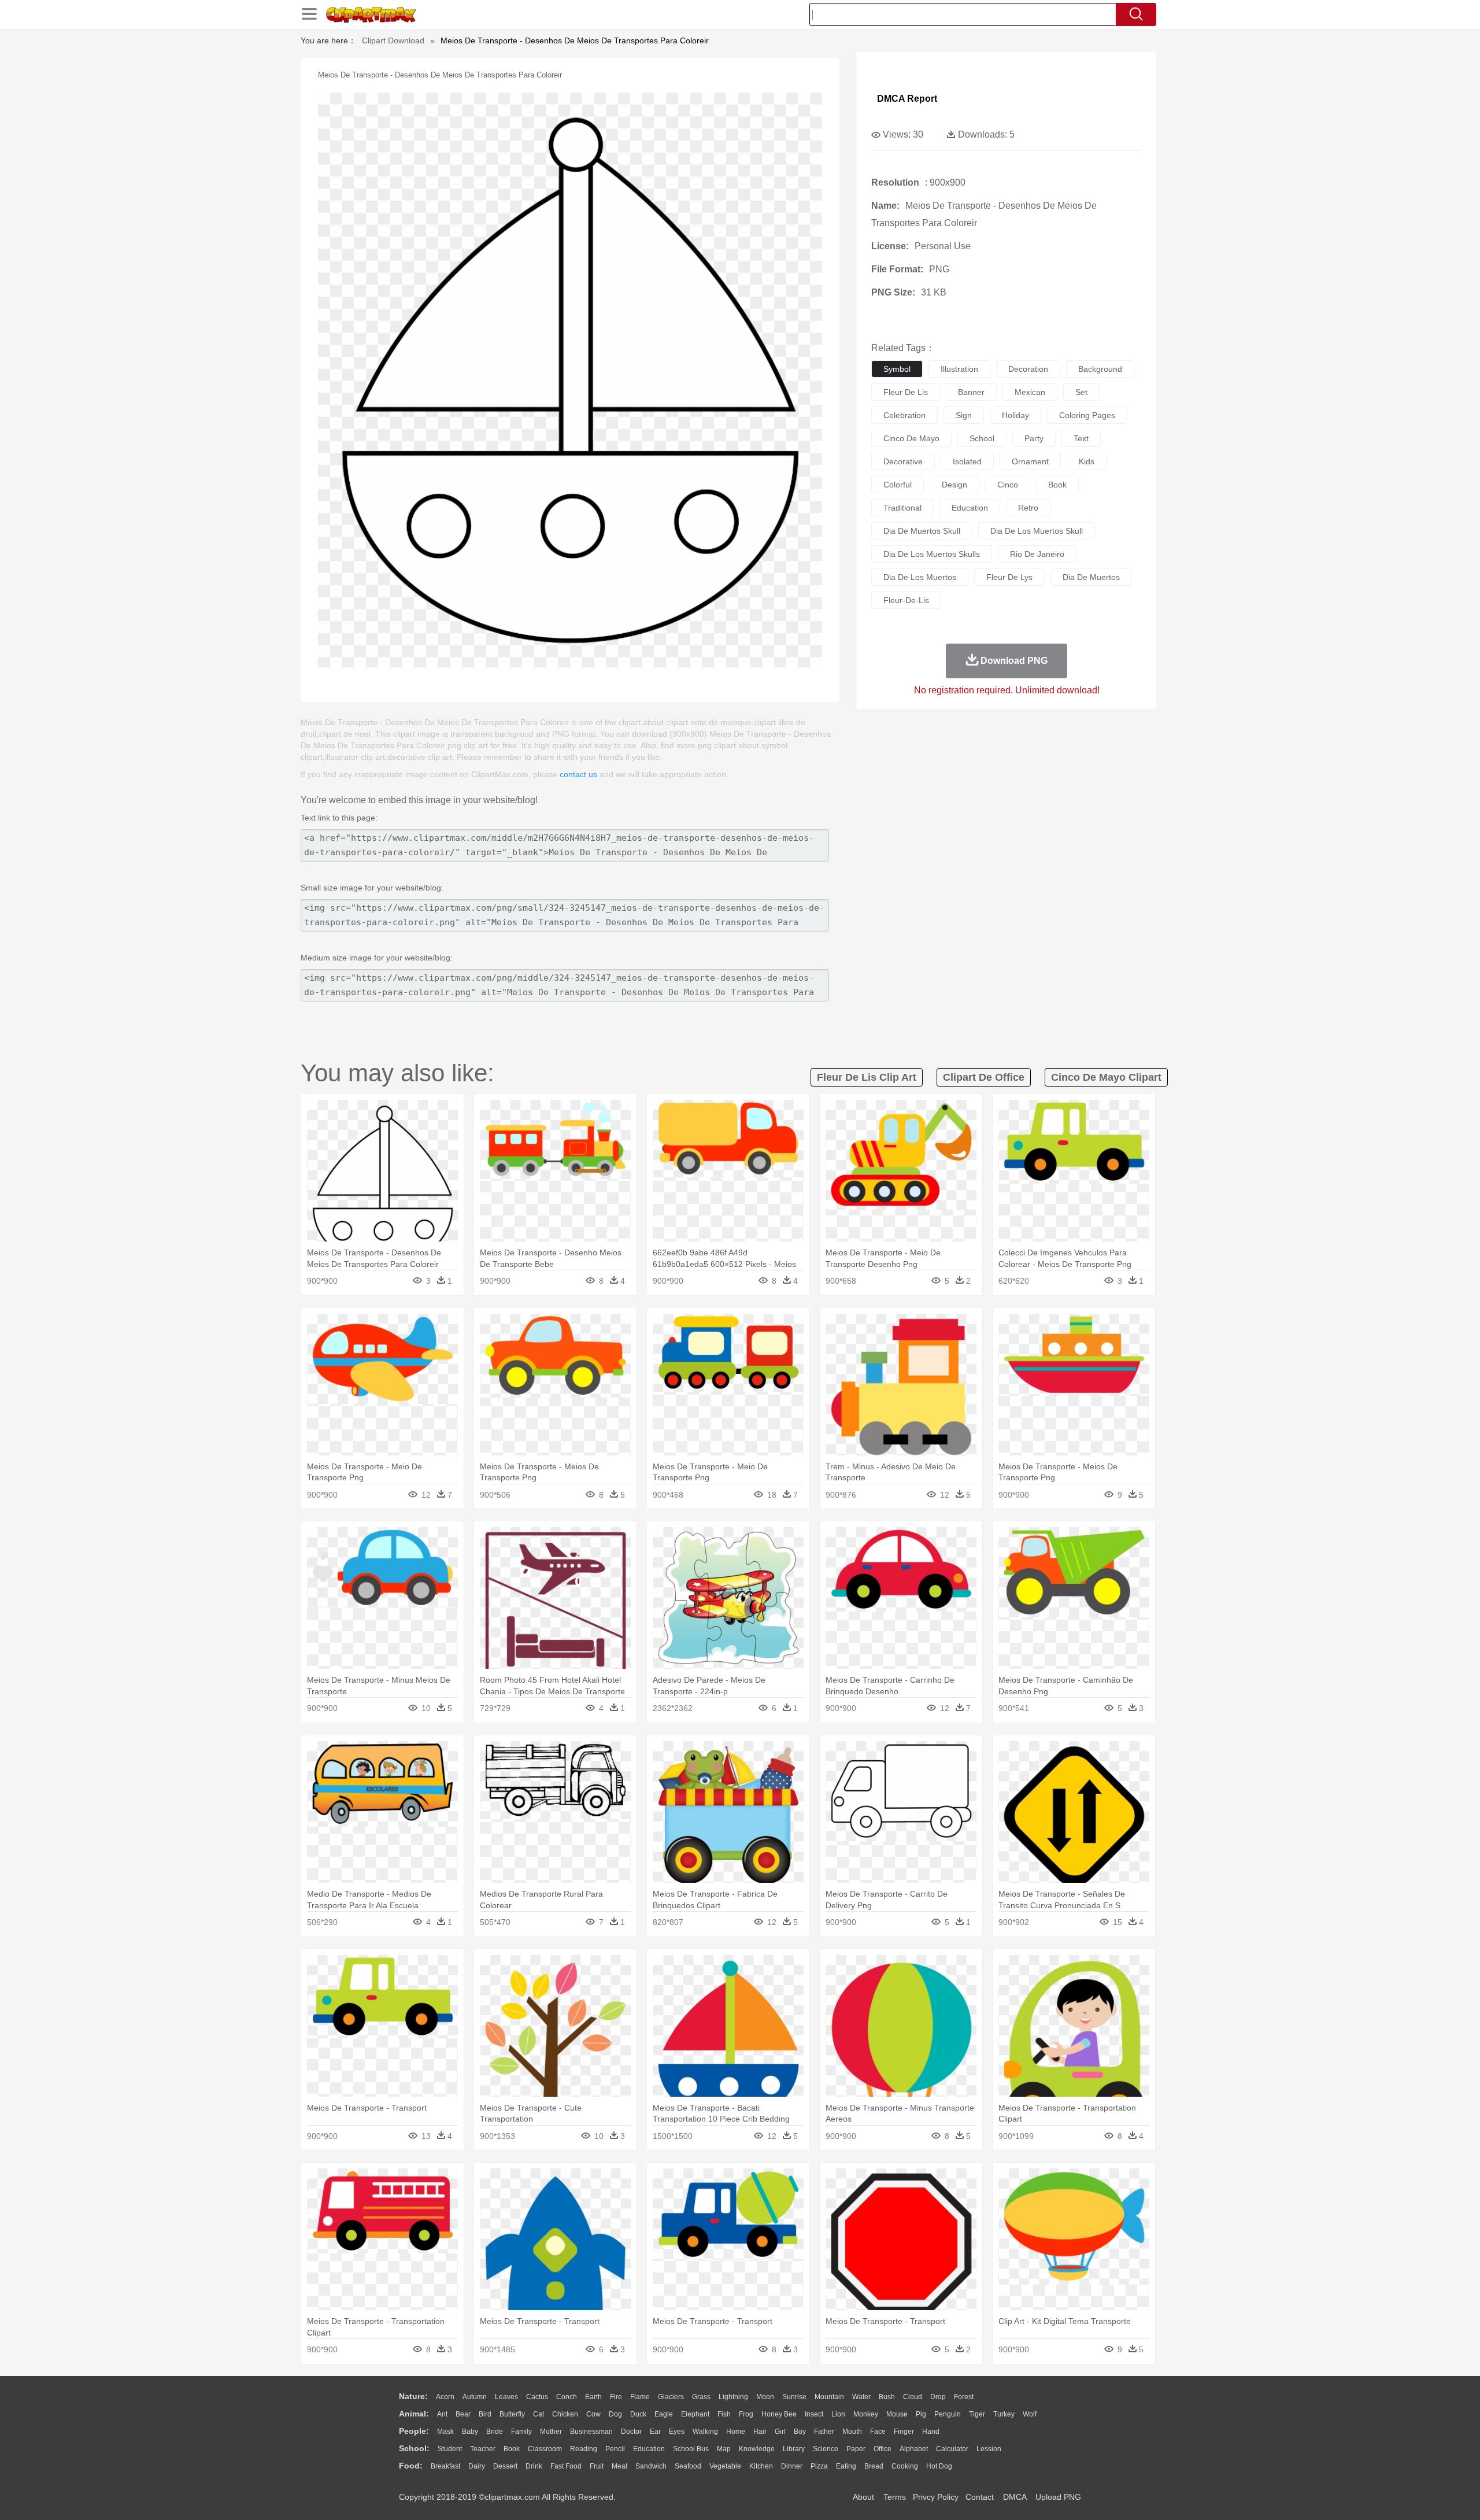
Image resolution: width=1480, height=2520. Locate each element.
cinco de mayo (911, 438)
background (1100, 369)
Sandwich (651, 2466)
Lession (989, 2449)
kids (1087, 461)
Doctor (631, 2432)
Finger (904, 2432)
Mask (445, 2432)
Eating (846, 2466)
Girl (780, 2432)
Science (826, 2449)
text (1081, 438)
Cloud (913, 2397)
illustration (959, 369)
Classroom (545, 2449)
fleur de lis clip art (867, 1077)
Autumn (475, 2397)
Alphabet (914, 2449)
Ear (655, 2432)
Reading (584, 2449)
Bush (887, 2397)
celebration (904, 415)
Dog (615, 2414)
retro (1028, 508)
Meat (619, 2466)
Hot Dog (939, 2466)
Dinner (792, 2466)
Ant (442, 2414)
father (824, 2432)
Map (724, 2449)
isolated (967, 461)
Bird (485, 2414)
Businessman (591, 2432)
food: (411, 2466)
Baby (470, 2432)
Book (512, 2449)
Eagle (664, 2414)
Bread (874, 2466)
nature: (413, 2396)
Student (450, 2449)
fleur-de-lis (906, 600)
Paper (856, 2449)
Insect (814, 2414)
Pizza (819, 2466)
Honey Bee (779, 2414)
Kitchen (761, 2466)
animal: (414, 2414)
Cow (593, 2414)
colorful (898, 485)
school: (414, 2448)
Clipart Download (393, 40)
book (1057, 485)
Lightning (733, 2397)
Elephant (695, 2414)
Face (878, 2432)
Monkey (866, 2414)
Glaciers (671, 2397)
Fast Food (566, 2466)
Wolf (1030, 2414)
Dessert (505, 2466)
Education (649, 2449)
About (863, 2497)
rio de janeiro (1037, 554)
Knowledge (757, 2449)
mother (551, 2432)
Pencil (615, 2449)
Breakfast (445, 2466)
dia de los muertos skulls (932, 554)
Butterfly (512, 2414)
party (1034, 438)
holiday (1015, 415)
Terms (895, 2497)
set (1081, 392)
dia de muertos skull (922, 531)
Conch (567, 2397)
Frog (746, 2414)
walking (705, 2432)
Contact (980, 2497)
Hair (760, 2432)
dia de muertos (1091, 577)
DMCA (1015, 2497)
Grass (701, 2397)
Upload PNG (1058, 2497)
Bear (463, 2414)
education (970, 508)
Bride (495, 2432)
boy (800, 2432)
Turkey (1004, 2414)
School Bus (691, 2449)
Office (883, 2449)
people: (414, 2431)
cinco (1008, 485)
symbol (897, 369)
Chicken (565, 2414)
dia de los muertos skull (1037, 531)
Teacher (483, 2449)
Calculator (952, 2449)
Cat (539, 2414)
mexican (1030, 392)
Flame (640, 2397)
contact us (578, 774)
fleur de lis (906, 392)
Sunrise (794, 2397)
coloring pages (1087, 415)
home (736, 2432)
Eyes (677, 2432)
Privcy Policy (936, 2497)
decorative (903, 461)
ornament (1030, 461)
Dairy (477, 2466)
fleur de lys (1009, 577)
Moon (765, 2397)
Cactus (537, 2397)
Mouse (897, 2414)
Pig (921, 2414)
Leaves (506, 2397)
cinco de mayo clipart (1106, 1077)
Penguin (948, 2414)
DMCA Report (907, 99)
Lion (838, 2414)
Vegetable (725, 2466)
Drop (938, 2397)
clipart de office (984, 1077)
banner (971, 392)
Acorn (445, 2397)
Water (861, 2397)
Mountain (829, 2397)
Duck (638, 2414)
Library (794, 2449)
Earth (593, 2397)
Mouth (852, 2432)
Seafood (688, 2466)
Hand (931, 2432)
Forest (964, 2397)
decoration (1028, 369)
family (521, 2432)
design (954, 485)
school (982, 438)
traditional (902, 508)
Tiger (977, 2414)
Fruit (597, 2466)
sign (964, 415)
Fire (616, 2397)
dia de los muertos (920, 577)
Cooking (905, 2466)
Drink (534, 2466)
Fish (724, 2414)
